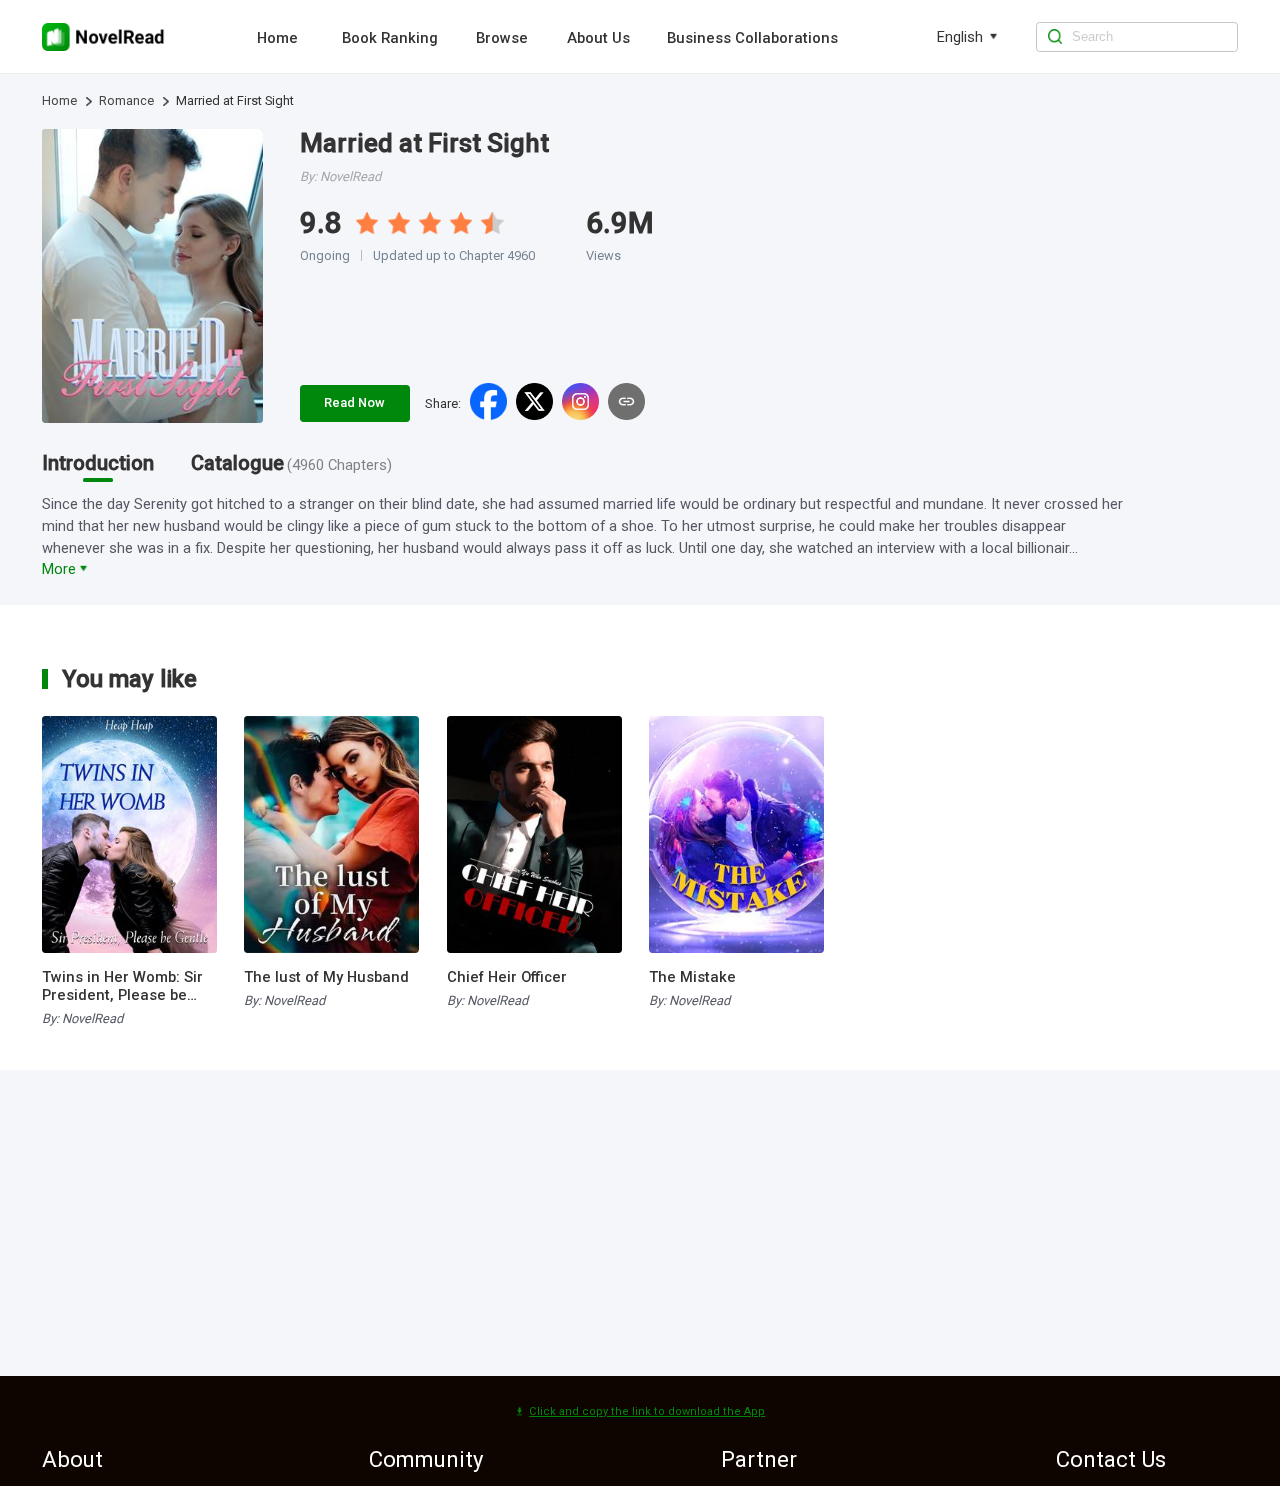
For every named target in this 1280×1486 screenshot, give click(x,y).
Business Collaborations (752, 38)
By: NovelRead (82, 1018)
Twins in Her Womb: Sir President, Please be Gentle (122, 986)
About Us (598, 38)
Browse (502, 38)
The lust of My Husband (326, 977)
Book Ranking (390, 38)
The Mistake (692, 977)
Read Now (354, 402)
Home (277, 38)
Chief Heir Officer (507, 977)
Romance (126, 100)
